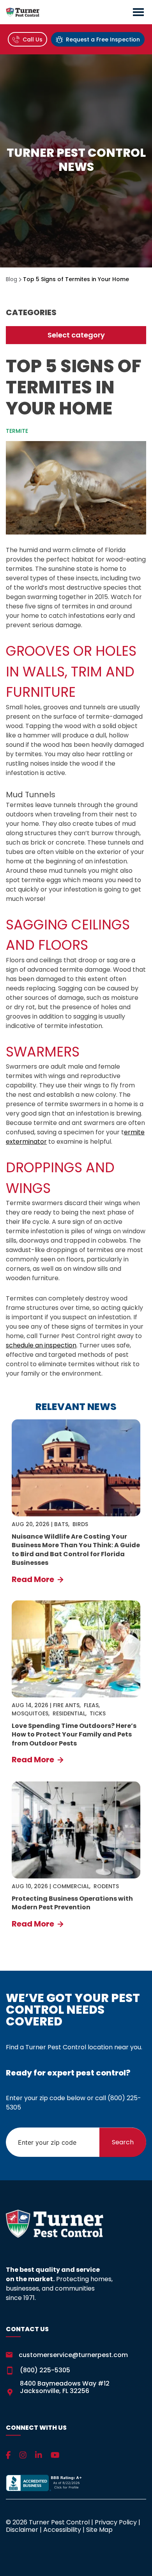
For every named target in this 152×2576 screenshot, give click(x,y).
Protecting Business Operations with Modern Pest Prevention (72, 1903)
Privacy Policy (116, 2522)
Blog (11, 279)
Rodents (106, 1886)
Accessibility (62, 2530)
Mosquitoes (30, 1713)
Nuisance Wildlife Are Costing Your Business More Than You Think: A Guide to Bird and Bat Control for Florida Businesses (76, 1550)
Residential (69, 1713)
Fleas (91, 1705)
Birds (80, 1524)
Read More (34, 1579)
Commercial (71, 1886)
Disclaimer (22, 2530)
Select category (76, 335)
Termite (17, 431)
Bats (61, 1524)
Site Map (99, 2530)
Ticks (98, 1713)
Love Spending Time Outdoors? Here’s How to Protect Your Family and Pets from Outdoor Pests (74, 1735)
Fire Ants (66, 1705)
